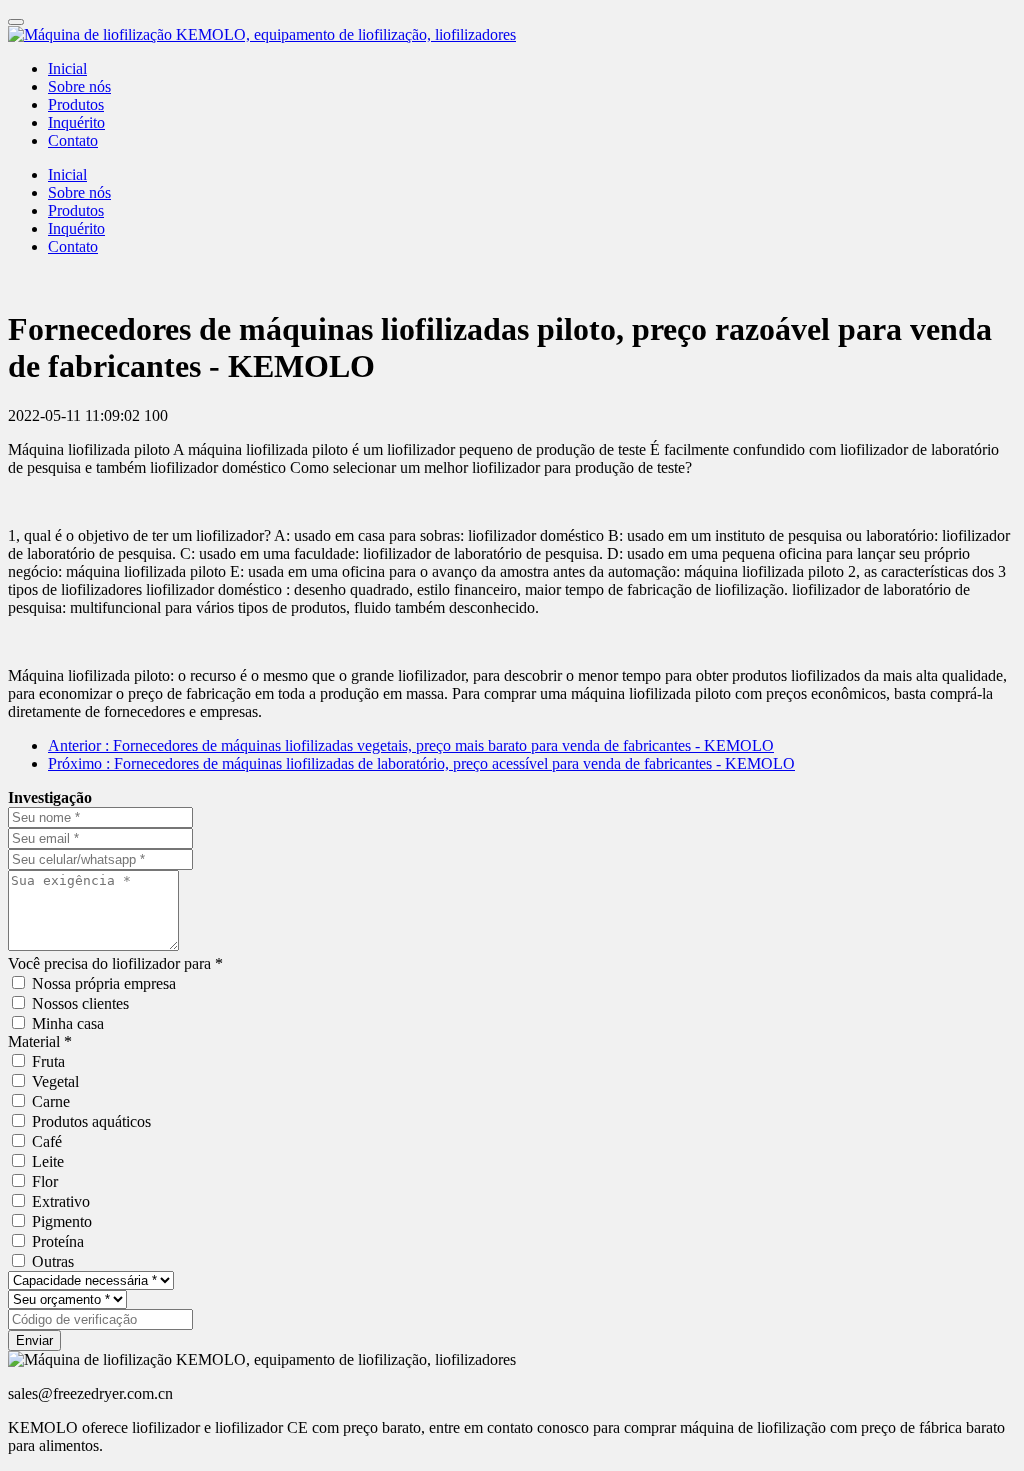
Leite (48, 1161)
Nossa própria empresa (104, 983)
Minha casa (68, 1023)
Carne (51, 1101)
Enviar (34, 1340)
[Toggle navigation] (16, 22)
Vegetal (55, 1081)
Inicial (67, 68)
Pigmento (62, 1221)
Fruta (48, 1061)
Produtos (76, 104)
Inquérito (76, 122)
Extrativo (61, 1201)
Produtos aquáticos (91, 1121)
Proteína (58, 1241)
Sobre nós (79, 86)
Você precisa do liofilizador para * (115, 963)
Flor (45, 1181)
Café (47, 1141)
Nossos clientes (80, 1003)
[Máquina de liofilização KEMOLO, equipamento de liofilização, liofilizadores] (512, 35)
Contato (73, 140)
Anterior (411, 745)
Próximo (421, 763)
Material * (40, 1041)
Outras (53, 1261)
